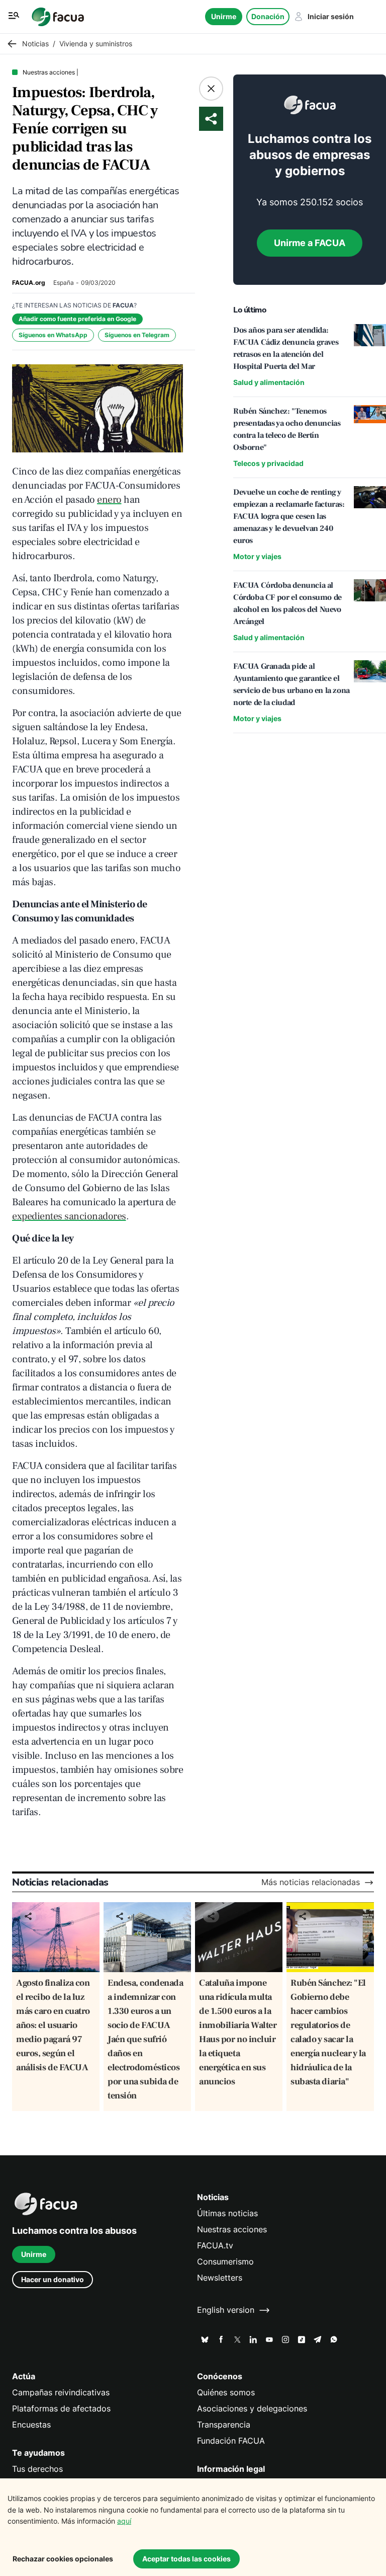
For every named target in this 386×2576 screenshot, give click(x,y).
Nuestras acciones (232, 2230)
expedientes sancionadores (69, 1216)
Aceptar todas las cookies (186, 2559)
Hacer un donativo (53, 2279)
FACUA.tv (215, 2246)
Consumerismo (225, 2262)
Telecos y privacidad (268, 463)
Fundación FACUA (231, 2441)
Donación (268, 16)
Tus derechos (37, 2469)
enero (109, 500)
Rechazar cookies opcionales (63, 2559)
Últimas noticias (227, 2213)
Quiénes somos (226, 2393)
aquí (124, 2521)
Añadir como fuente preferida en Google (77, 319)
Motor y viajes (257, 556)
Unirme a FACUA (310, 243)
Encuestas (31, 2425)
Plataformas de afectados (61, 2409)
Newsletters (220, 2278)
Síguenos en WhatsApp (53, 335)
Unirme (224, 16)
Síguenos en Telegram (137, 335)
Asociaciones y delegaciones (252, 2409)
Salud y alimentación (269, 382)
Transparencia (224, 2425)
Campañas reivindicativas (61, 2393)
